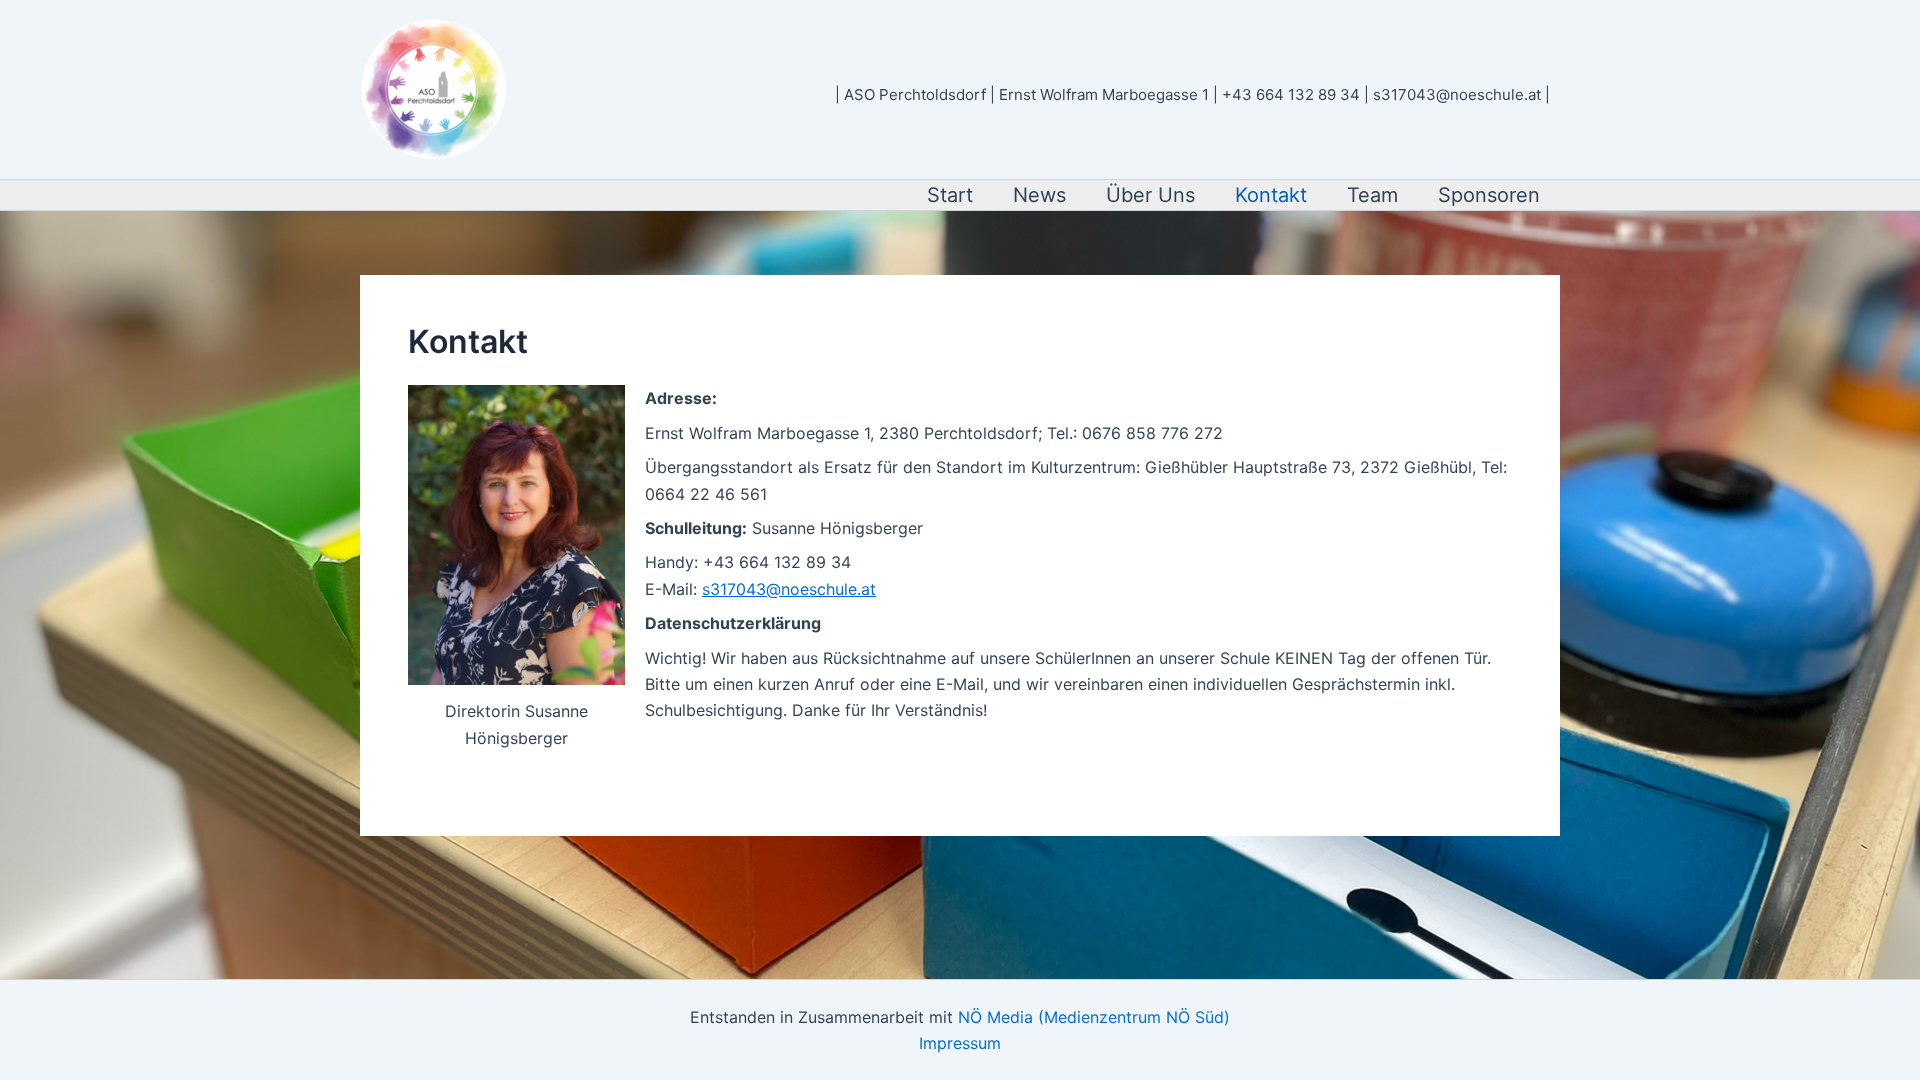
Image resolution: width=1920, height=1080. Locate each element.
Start (950, 195)
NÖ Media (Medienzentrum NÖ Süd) (1094, 1017)
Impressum (960, 1043)
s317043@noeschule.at (789, 589)
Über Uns (1150, 195)
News (1039, 195)
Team (1372, 195)
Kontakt (1271, 195)
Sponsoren (1489, 195)
